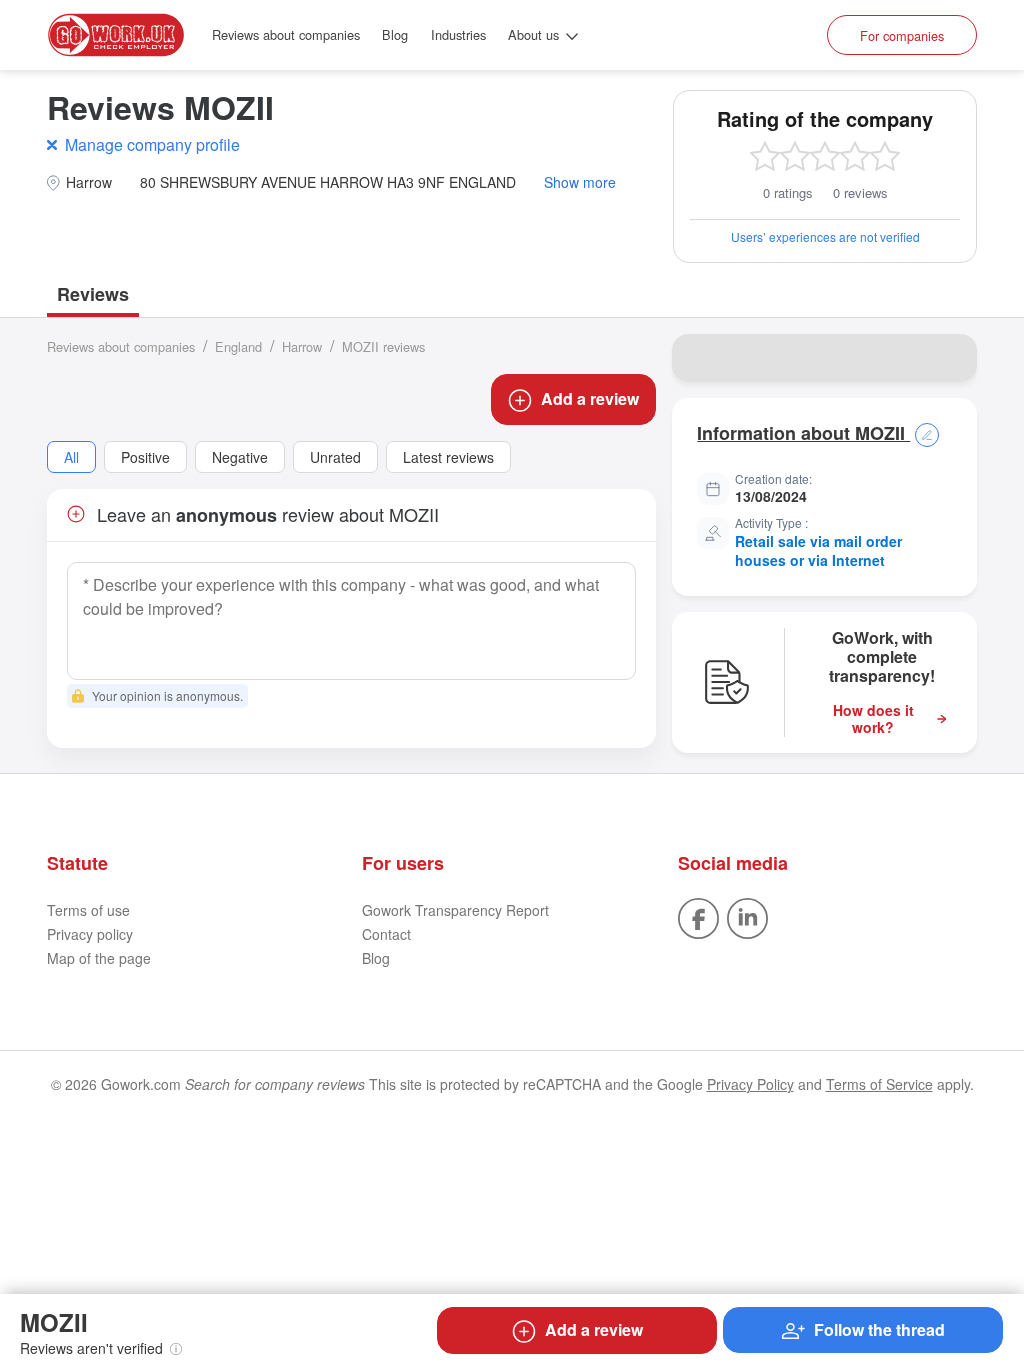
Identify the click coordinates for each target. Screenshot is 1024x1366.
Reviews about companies (286, 34)
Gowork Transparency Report (455, 910)
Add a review (590, 398)
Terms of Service (879, 1084)
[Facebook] (698, 916)
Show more (580, 182)
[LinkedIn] (747, 916)
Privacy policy (90, 934)
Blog (395, 34)
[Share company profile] (949, 358)
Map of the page (99, 958)
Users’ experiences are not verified (825, 236)
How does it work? (873, 719)
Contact (386, 934)
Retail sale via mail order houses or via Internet (818, 551)
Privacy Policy (750, 1084)
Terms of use (88, 910)
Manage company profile (152, 144)
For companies (902, 35)
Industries (458, 34)
